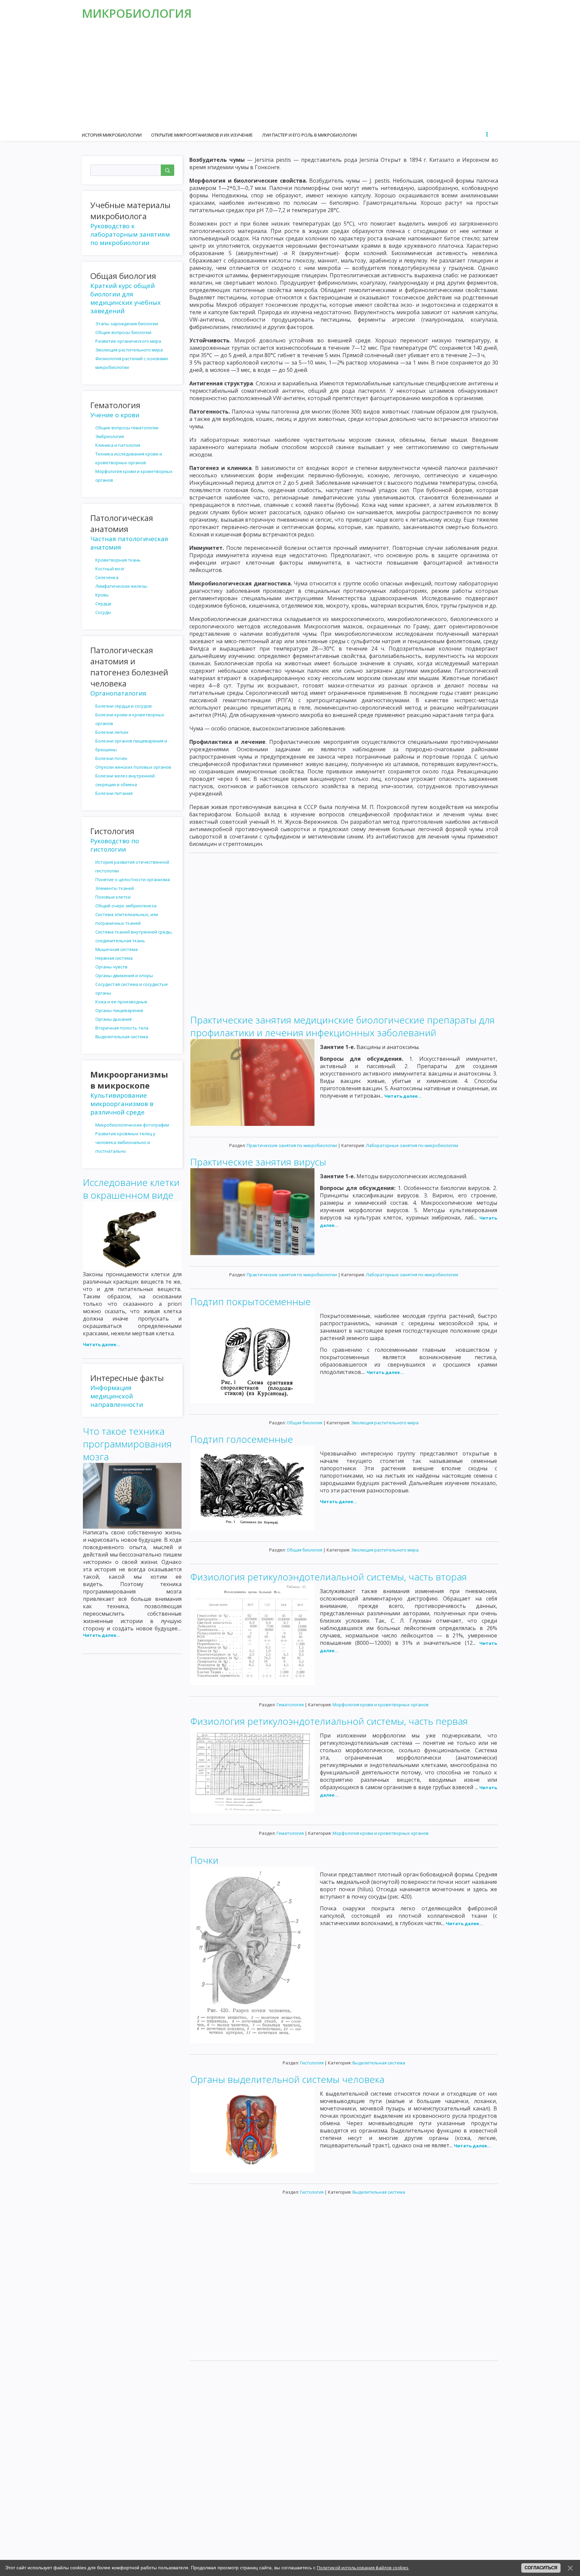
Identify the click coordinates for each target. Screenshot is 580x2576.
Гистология (312, 2063)
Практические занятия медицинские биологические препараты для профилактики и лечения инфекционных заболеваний (343, 1026)
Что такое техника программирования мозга (127, 1444)
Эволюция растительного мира (385, 1423)
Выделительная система (379, 2063)
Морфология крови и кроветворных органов (381, 1705)
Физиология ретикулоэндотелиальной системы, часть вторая (329, 1577)
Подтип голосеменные (242, 1439)
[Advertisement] (290, 77)
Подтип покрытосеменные (251, 1301)
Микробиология (137, 13)
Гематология (290, 1705)
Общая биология (304, 1423)
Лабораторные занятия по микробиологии (412, 1145)
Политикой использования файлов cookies (363, 2568)
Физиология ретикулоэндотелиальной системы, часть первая (329, 1721)
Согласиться (541, 2568)
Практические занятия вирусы (258, 1162)
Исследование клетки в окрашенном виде (131, 1189)
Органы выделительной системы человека (287, 2079)
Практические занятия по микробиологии (292, 1145)
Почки (204, 1860)
